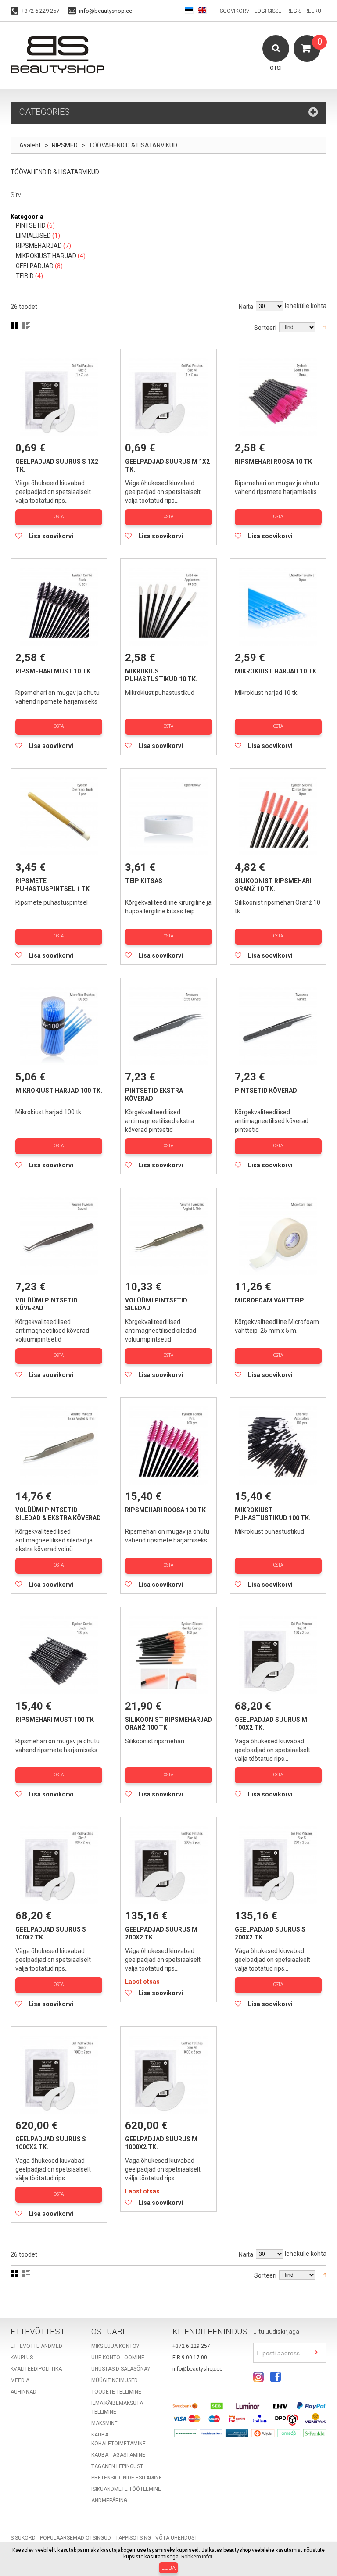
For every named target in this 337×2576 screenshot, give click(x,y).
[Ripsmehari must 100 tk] (59, 1655)
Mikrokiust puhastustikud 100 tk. (273, 1514)
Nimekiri (26, 326)
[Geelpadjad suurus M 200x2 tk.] (168, 1865)
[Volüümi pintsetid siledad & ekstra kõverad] (59, 1445)
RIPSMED (65, 145)
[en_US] (202, 11)
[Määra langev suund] (325, 327)
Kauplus (22, 2358)
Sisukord (23, 2538)
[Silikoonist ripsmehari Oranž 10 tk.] (278, 816)
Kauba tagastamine (118, 2455)
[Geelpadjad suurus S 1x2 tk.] (59, 397)
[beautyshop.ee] (57, 54)
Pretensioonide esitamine (127, 2478)
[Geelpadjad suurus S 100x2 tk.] (59, 1865)
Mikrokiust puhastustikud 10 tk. (161, 675)
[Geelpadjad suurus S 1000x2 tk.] (59, 2075)
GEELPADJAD (35, 266)
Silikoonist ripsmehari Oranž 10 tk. (273, 885)
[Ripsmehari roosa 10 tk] (278, 397)
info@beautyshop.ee (106, 11)
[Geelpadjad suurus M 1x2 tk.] (168, 397)
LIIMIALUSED (33, 236)
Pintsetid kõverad (266, 1091)
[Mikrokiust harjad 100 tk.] (59, 1026)
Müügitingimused (115, 2380)
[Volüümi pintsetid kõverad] (59, 1236)
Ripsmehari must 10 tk (53, 671)
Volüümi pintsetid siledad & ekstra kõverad (58, 1514)
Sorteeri (265, 328)
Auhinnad (23, 2392)
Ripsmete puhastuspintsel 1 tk (52, 885)
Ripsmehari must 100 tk (55, 1720)
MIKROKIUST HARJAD (46, 256)
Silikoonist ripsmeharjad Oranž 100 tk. (168, 1724)
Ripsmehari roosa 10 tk (273, 462)
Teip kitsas (144, 881)
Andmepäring (109, 2501)
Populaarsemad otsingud (75, 2538)
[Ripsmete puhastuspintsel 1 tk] (59, 816)
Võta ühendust (176, 2538)
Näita (246, 307)
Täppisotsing (133, 2538)
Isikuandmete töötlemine (126, 2489)
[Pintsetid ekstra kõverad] (168, 1026)
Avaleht (30, 145)
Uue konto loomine (118, 2358)
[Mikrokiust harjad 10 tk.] (278, 607)
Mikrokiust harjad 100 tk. (59, 1091)
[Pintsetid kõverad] (278, 1026)
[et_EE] (189, 11)
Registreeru (304, 11)
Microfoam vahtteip (269, 1300)
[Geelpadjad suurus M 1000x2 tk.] (168, 2075)
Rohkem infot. (197, 2557)
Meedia (20, 2380)
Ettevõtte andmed (36, 2346)
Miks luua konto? (115, 2346)
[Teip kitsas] (168, 816)
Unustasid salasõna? (120, 2369)
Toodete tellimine (116, 2392)
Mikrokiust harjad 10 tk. (276, 671)
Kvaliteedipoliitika (36, 2369)
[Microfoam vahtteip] (278, 1236)
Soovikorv (235, 11)
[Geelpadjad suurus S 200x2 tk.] (278, 1865)
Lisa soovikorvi (51, 536)
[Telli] (316, 2353)
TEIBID (25, 276)
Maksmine (104, 2423)
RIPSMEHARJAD (39, 246)
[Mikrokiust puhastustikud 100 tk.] (278, 1445)
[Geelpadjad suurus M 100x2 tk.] (278, 1655)
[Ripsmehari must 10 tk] (59, 607)
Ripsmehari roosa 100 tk (165, 1510)
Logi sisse (268, 11)
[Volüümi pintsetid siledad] (168, 1236)
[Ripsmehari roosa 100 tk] (168, 1445)
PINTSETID (31, 225)
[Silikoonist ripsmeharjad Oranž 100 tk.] (168, 1655)
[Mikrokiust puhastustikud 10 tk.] (168, 607)
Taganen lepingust (117, 2466)
